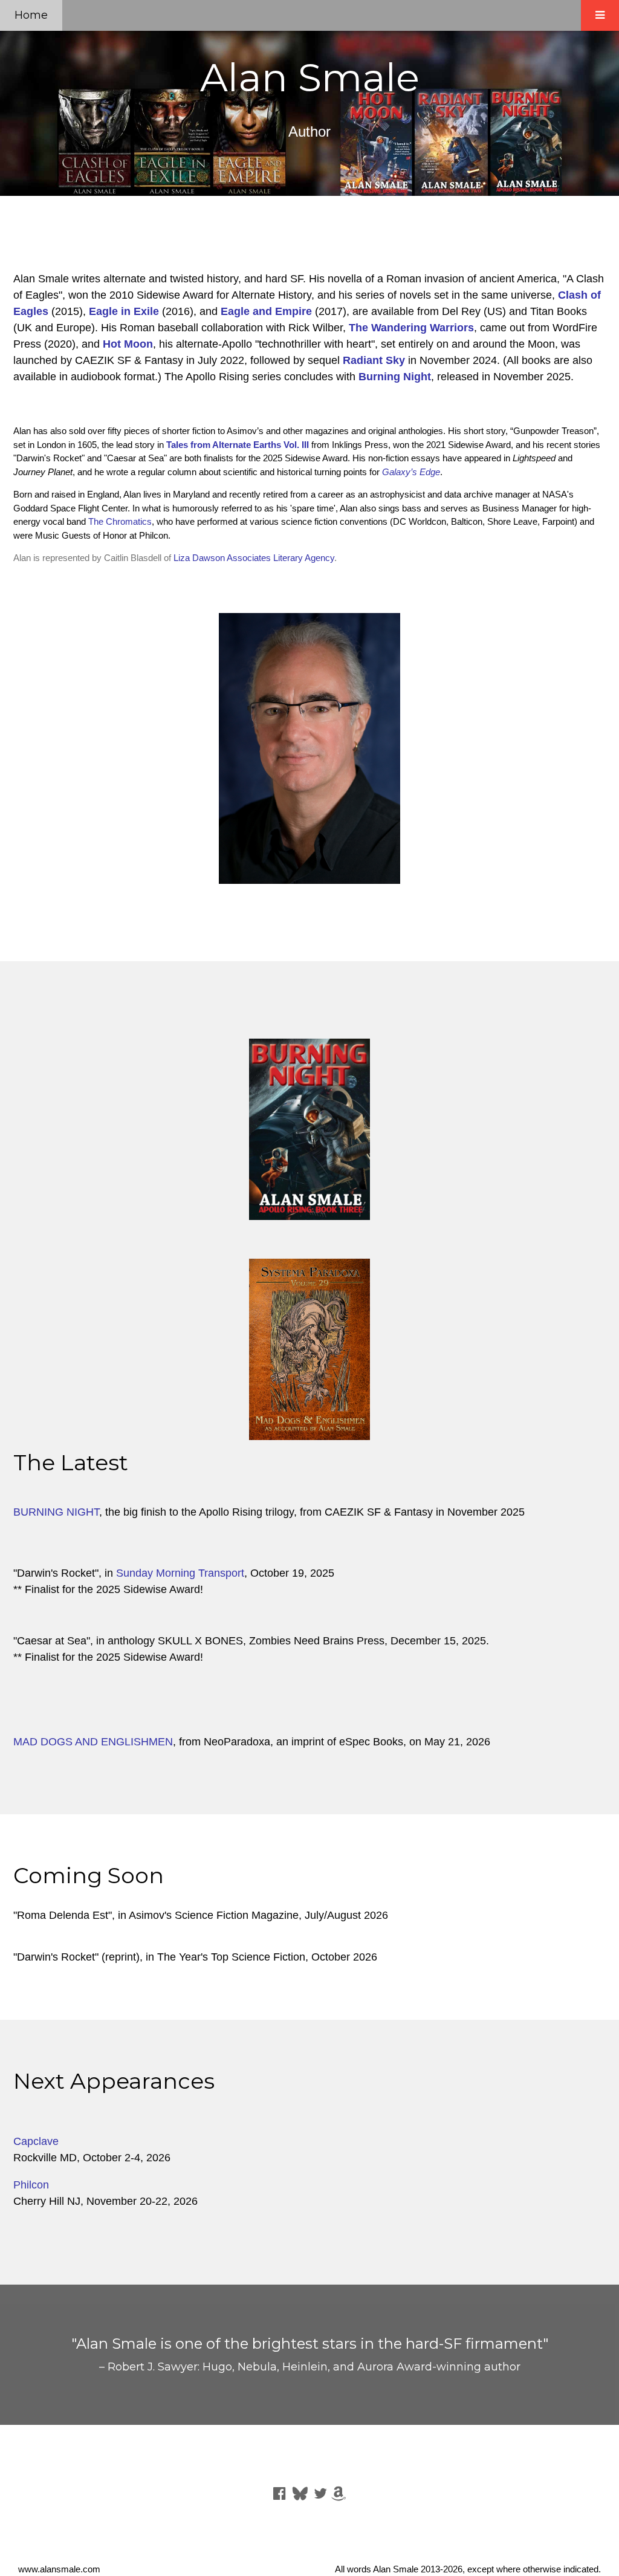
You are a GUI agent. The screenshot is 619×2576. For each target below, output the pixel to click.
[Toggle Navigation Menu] (600, 15)
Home (31, 15)
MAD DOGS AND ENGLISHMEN (93, 1742)
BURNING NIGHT (56, 1512)
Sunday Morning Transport (180, 1573)
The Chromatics (120, 521)
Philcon (31, 2185)
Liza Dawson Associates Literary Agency (254, 558)
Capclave (36, 2141)
